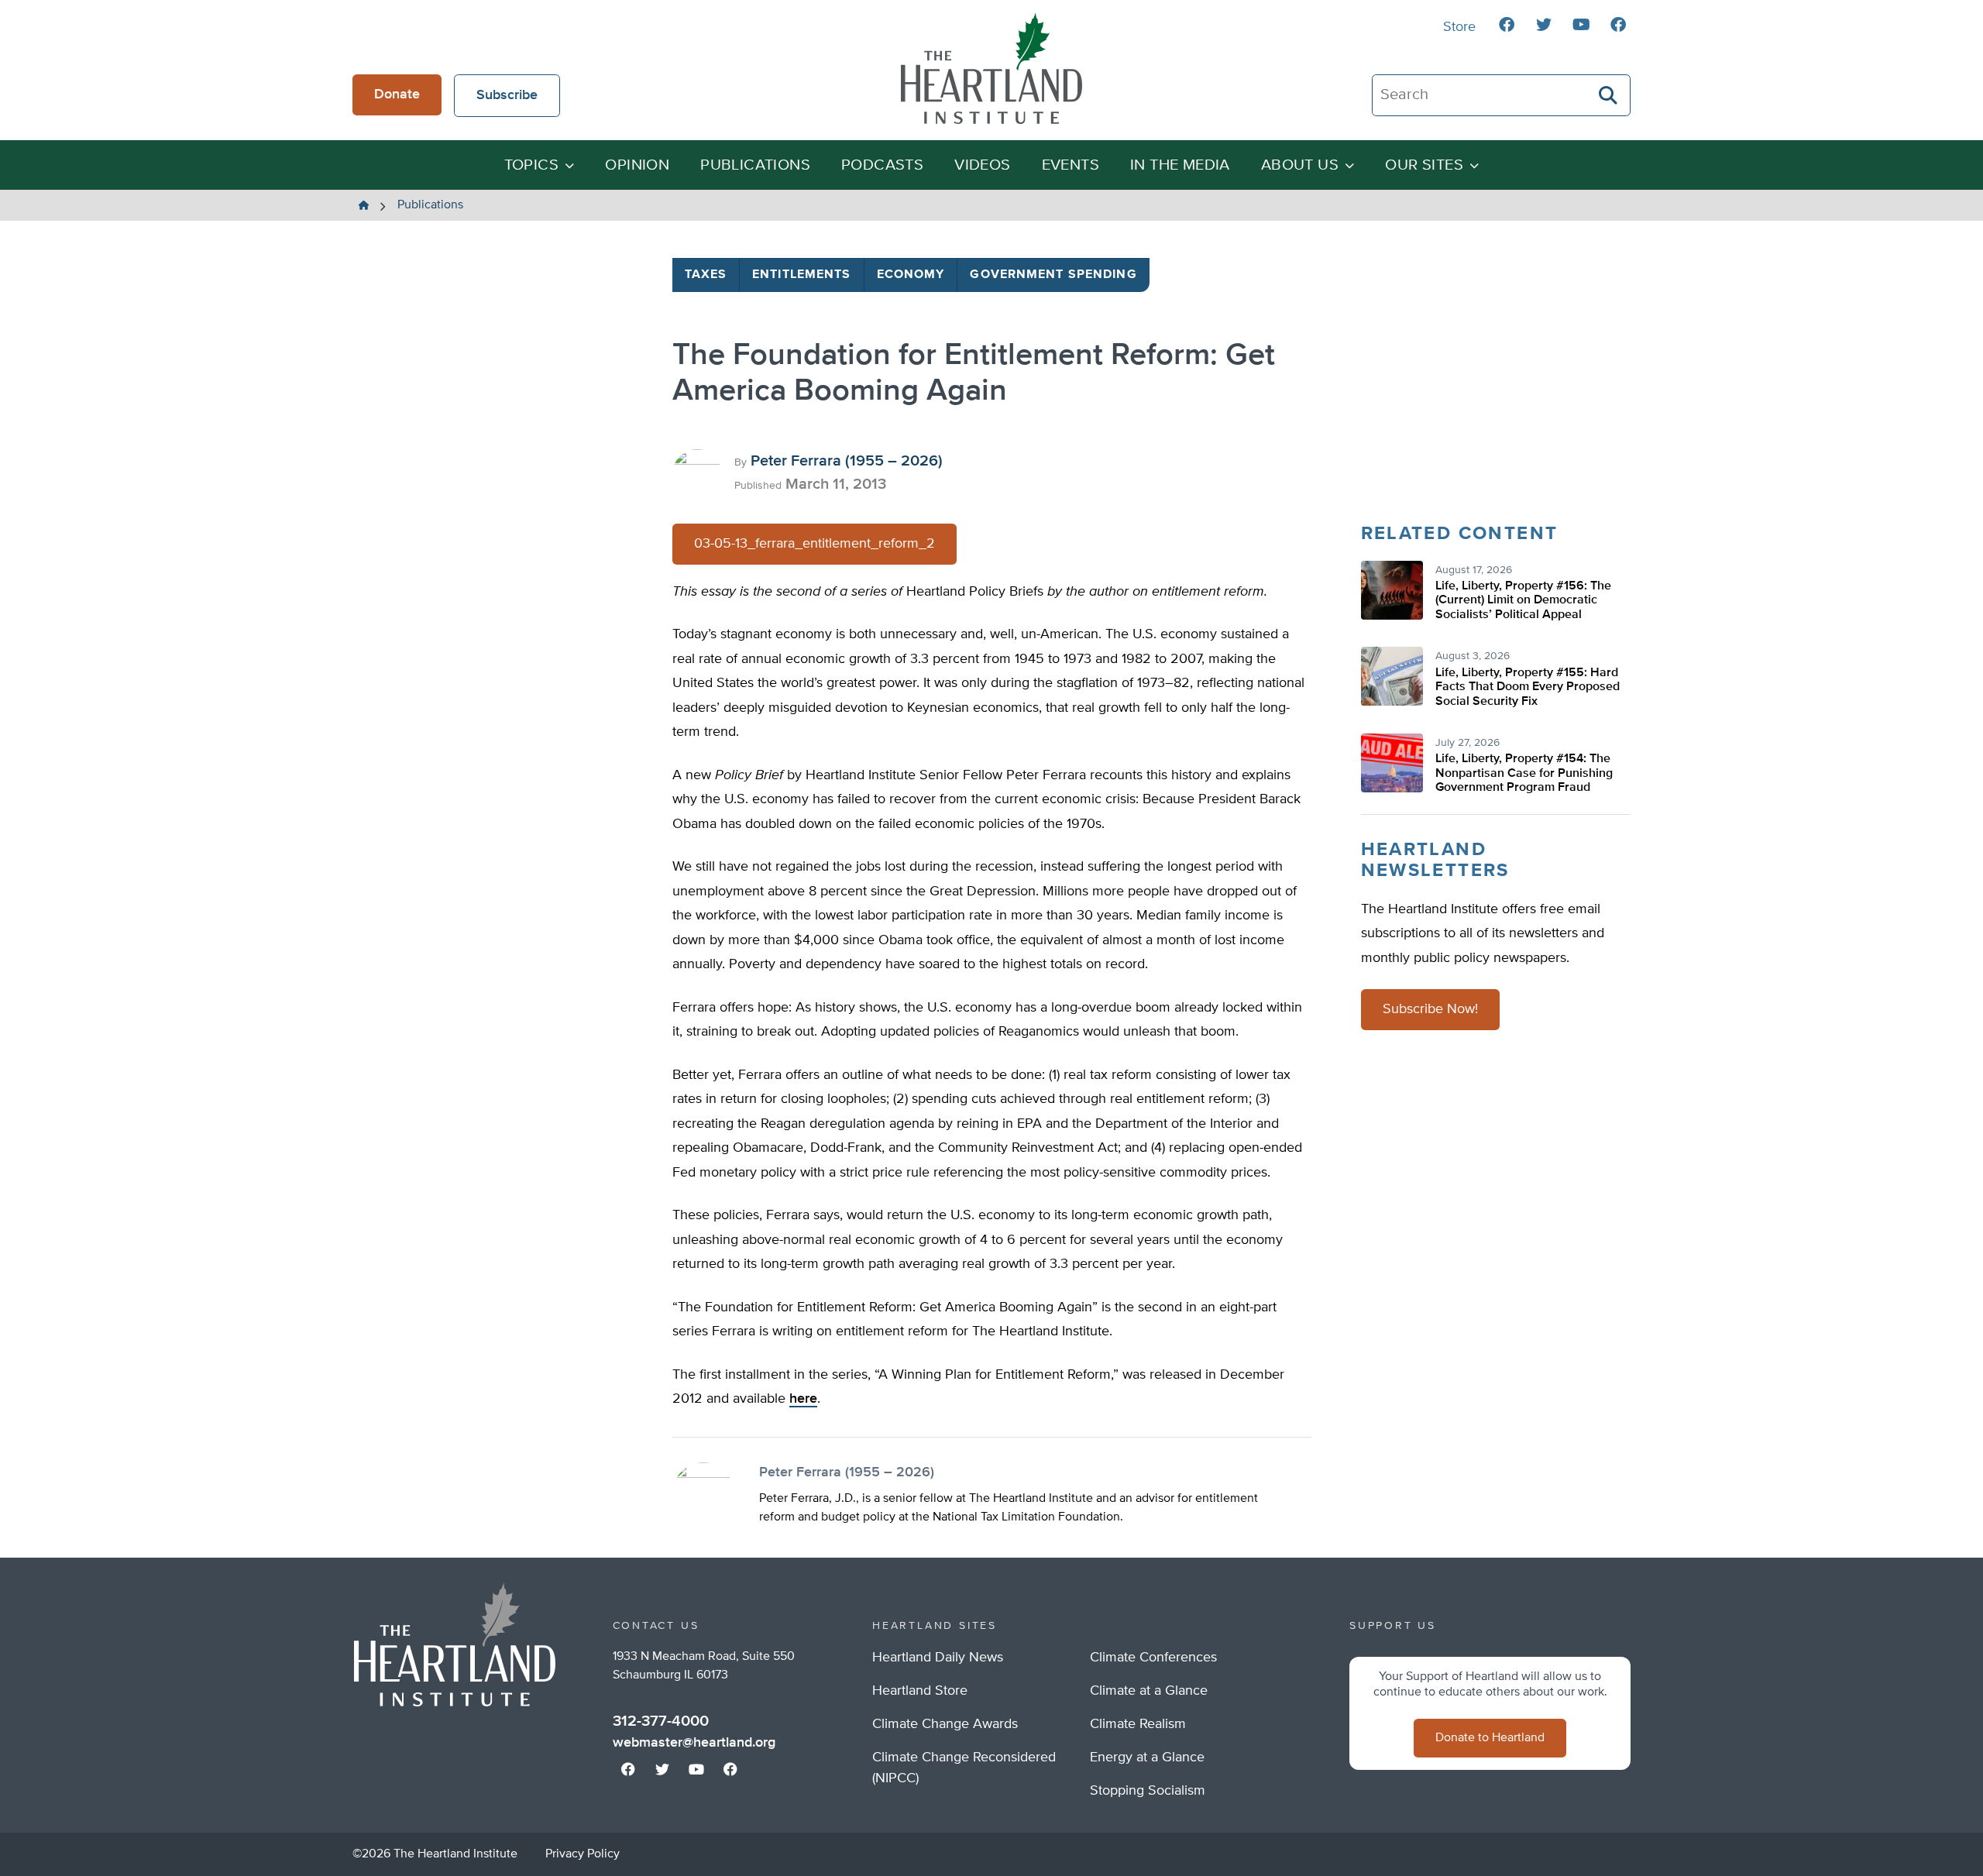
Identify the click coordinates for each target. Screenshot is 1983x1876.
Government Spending (1053, 275)
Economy (911, 275)
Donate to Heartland (1490, 1738)
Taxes (706, 275)
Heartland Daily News (938, 1658)
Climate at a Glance (1149, 1691)
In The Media (1180, 165)
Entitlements (801, 275)
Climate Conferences (1153, 1658)
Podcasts (882, 165)
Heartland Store (920, 1691)
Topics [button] (531, 165)
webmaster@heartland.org (694, 1743)
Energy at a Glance (1147, 1757)
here (803, 1399)
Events (1071, 165)
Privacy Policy (583, 1854)
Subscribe (507, 95)
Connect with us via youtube (1581, 25)
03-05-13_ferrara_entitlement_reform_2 (815, 544)
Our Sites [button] (1424, 165)
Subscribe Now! (1430, 1009)
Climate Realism (1138, 1724)
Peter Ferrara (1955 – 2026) (847, 461)
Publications (755, 165)
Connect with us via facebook (1507, 25)
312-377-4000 (661, 1721)
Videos (982, 165)
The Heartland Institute (991, 68)
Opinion (637, 165)
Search (1609, 95)
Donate (397, 94)
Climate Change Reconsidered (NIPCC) (964, 1768)
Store (1459, 27)
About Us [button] (1300, 165)
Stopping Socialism (1148, 1791)
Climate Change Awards (945, 1724)
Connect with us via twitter (1544, 25)
